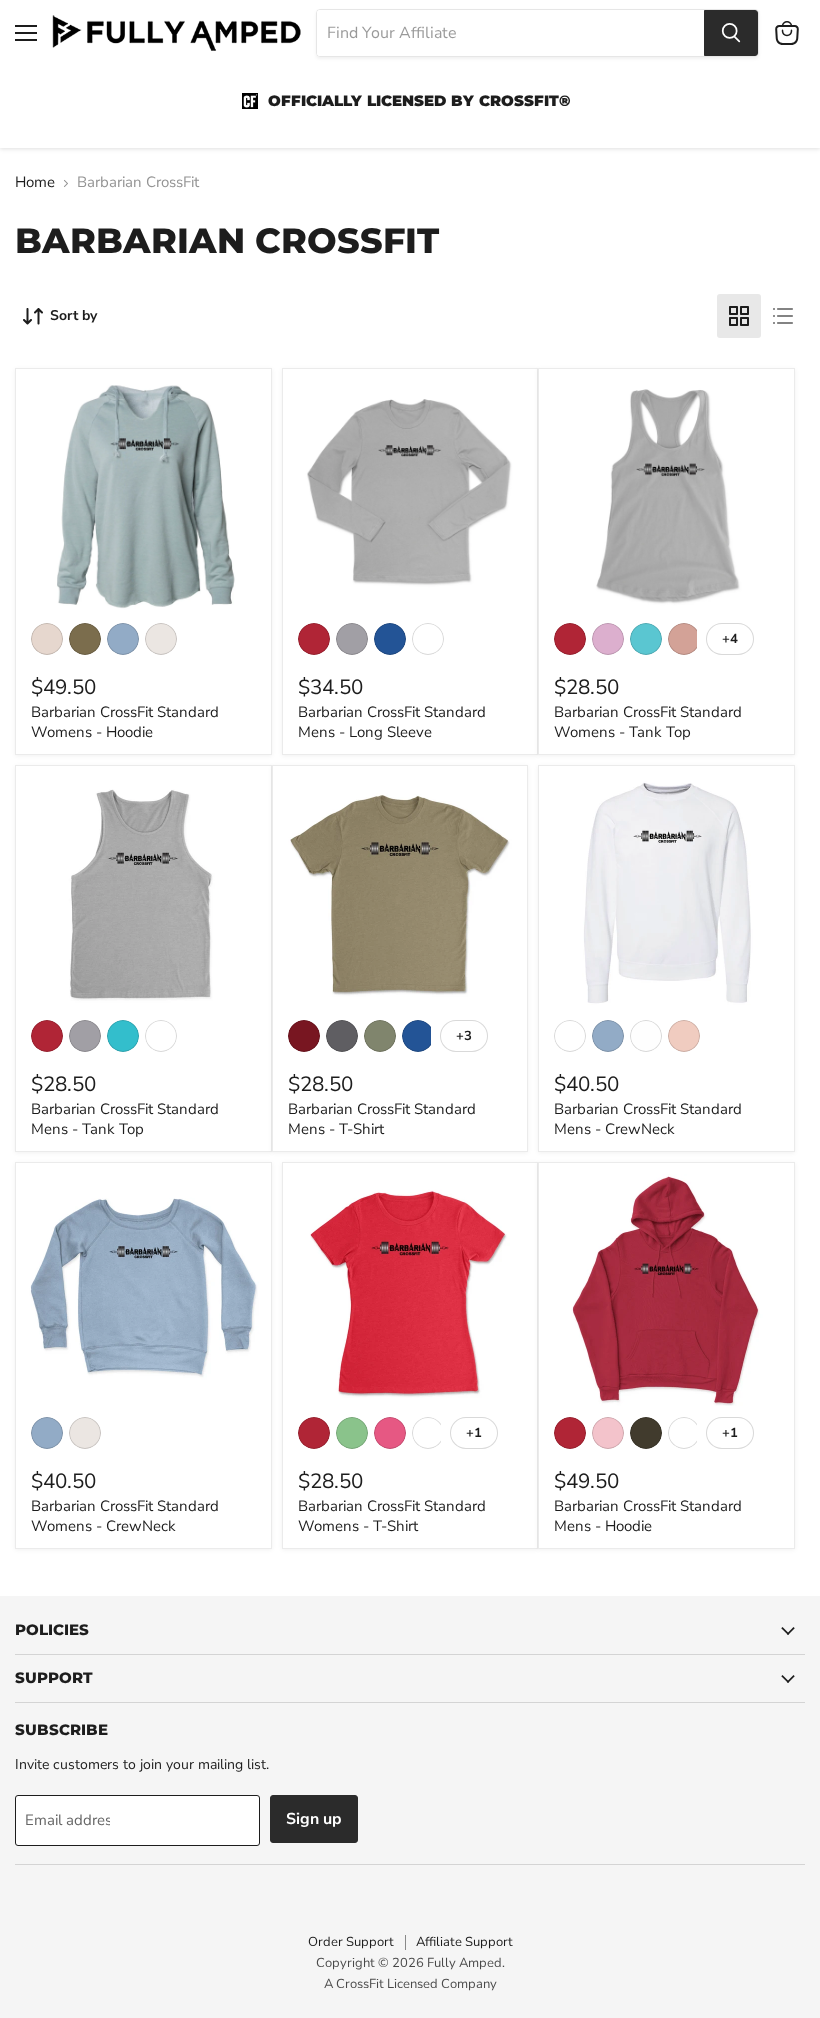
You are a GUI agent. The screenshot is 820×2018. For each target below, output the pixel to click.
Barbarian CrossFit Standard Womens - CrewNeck (125, 1516)
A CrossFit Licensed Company (410, 1984)
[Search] (731, 33)
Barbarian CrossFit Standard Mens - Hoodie (648, 1516)
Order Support (351, 1942)
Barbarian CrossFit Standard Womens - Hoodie (125, 722)
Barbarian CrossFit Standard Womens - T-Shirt (392, 1516)
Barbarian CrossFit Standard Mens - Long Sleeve (392, 722)
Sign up (314, 1819)
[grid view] (739, 316)
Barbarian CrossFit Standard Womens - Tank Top (648, 722)
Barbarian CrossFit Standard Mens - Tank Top (125, 1119)
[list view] (783, 316)
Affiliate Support (464, 1942)
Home (35, 182)
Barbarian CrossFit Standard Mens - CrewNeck (648, 1119)
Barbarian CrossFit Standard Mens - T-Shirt (382, 1119)
